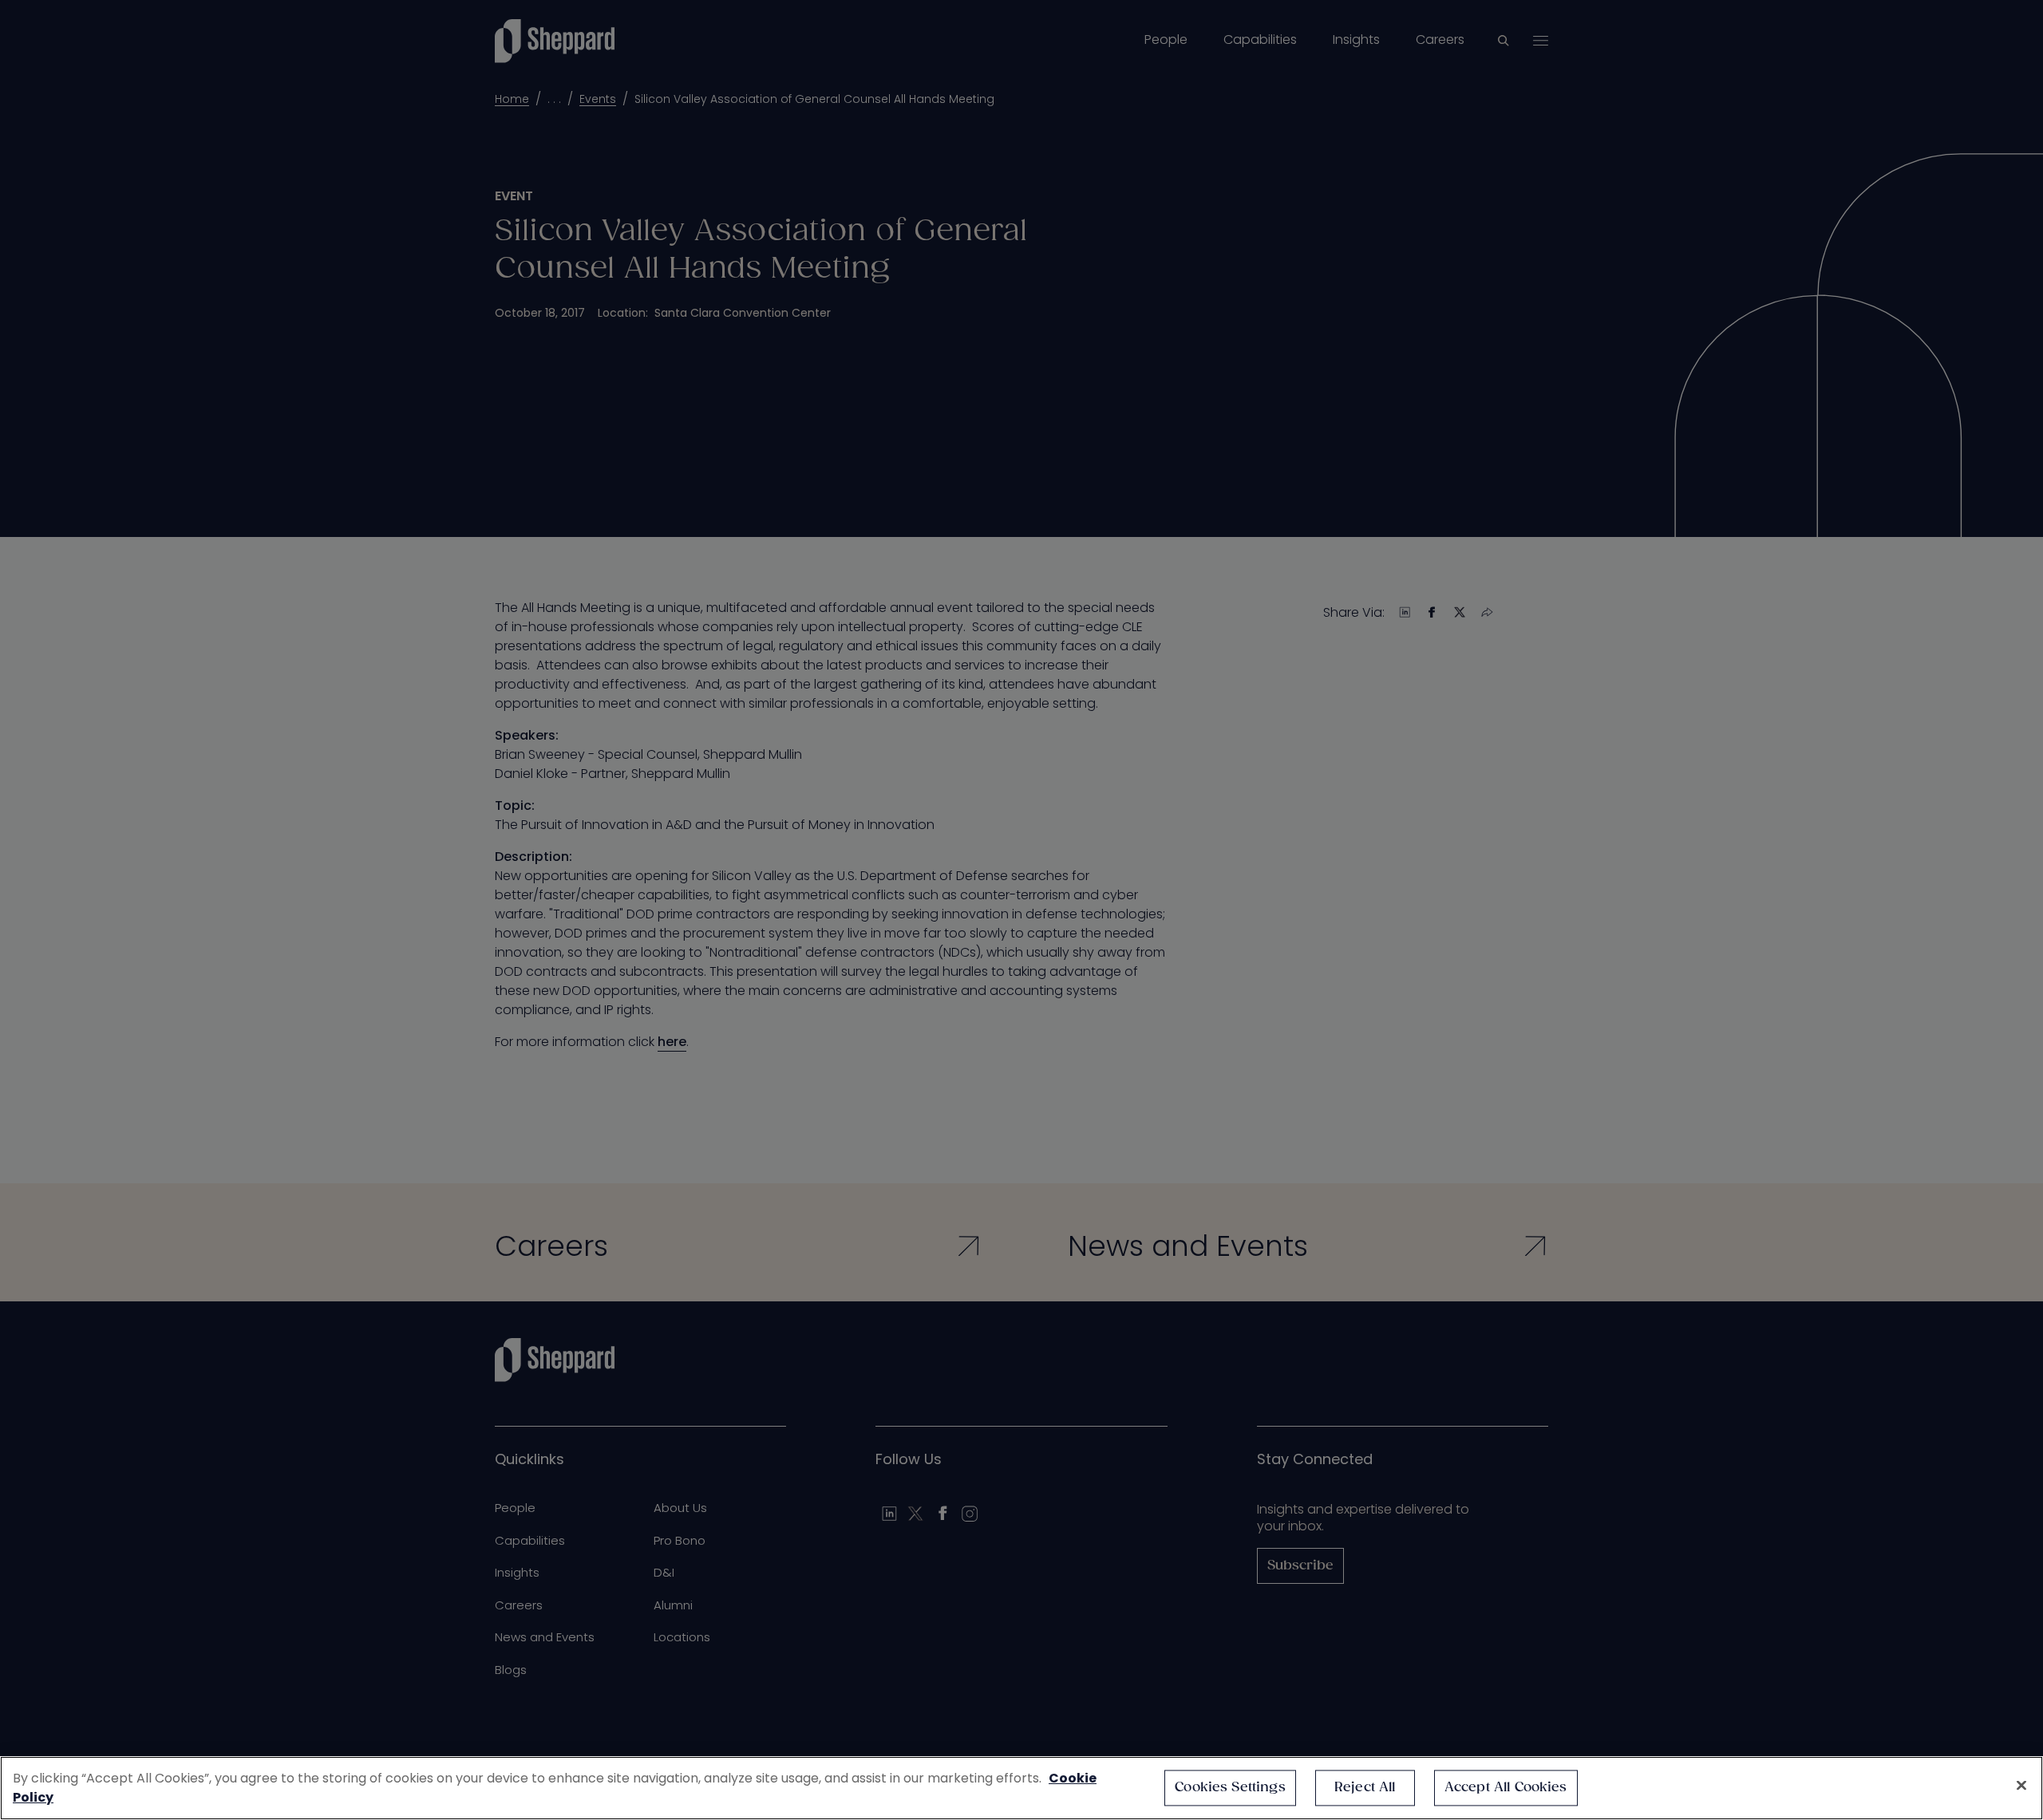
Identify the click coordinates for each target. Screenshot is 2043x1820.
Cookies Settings (1230, 1788)
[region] (1021, 1788)
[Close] (2021, 1786)
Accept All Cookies (1506, 1788)
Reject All (1365, 1788)
